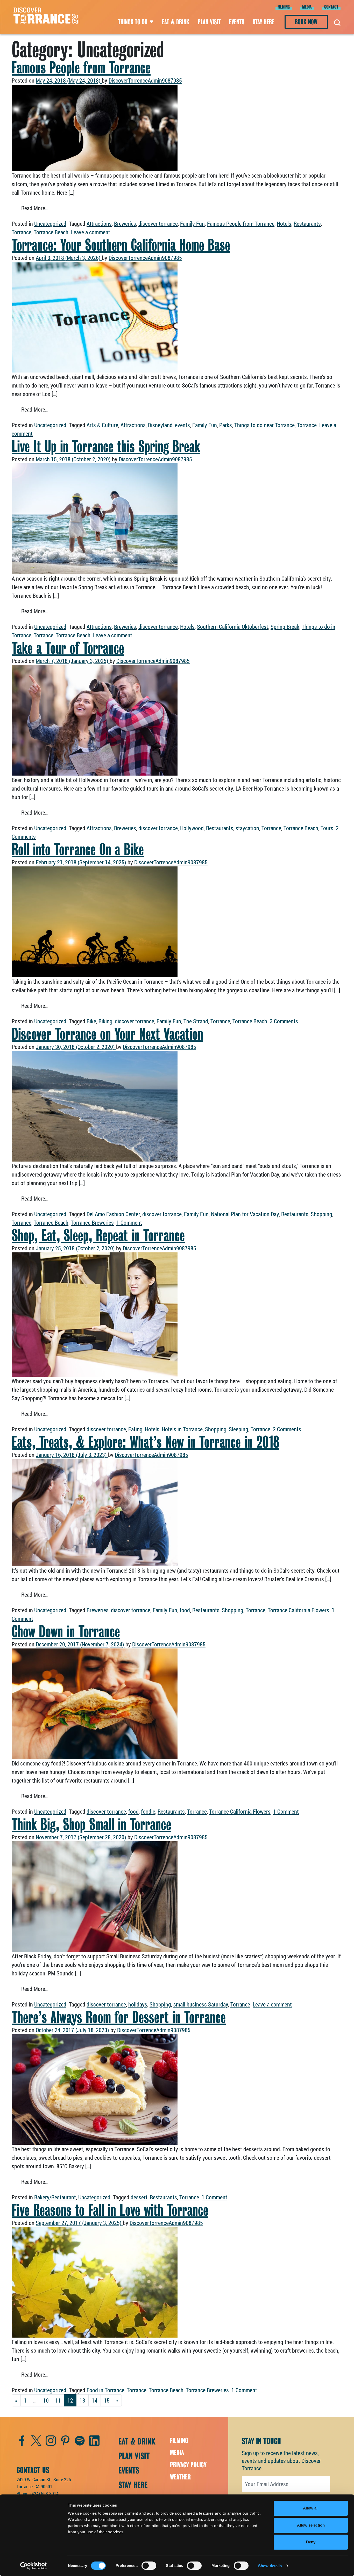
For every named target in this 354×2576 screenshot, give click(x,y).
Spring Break (285, 627)
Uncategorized (50, 224)
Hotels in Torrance (182, 1429)
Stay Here (263, 22)
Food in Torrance (105, 2390)
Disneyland (160, 425)
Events (237, 22)
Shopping (321, 1214)
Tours (327, 828)
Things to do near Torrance (264, 425)
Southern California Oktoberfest (233, 627)
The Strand (196, 1021)
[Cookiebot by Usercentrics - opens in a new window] (34, 2566)
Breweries (125, 224)
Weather (180, 2477)
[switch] (149, 2566)
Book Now (306, 22)
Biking (105, 1021)
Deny (311, 2542)
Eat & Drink (176, 22)
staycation (247, 828)
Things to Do (133, 22)
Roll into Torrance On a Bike (78, 849)
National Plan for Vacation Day (245, 1214)
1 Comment (129, 1223)
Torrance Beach (51, 232)
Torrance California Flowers (298, 1610)
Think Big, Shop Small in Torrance (91, 1824)
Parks (226, 425)
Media (307, 7)
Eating (135, 1429)
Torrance (22, 232)
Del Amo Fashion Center (113, 1214)
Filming (284, 7)
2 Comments (287, 1429)
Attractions (99, 224)
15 (107, 2400)
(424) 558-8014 (44, 2493)
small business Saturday (201, 2004)
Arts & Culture (102, 425)
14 (95, 2400)
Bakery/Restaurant (55, 2197)
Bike (91, 1021)
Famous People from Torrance (81, 68)
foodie (148, 1811)
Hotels (284, 224)
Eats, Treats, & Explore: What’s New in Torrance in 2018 (146, 1442)
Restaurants (307, 224)
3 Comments (284, 1021)
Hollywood (192, 828)
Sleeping (239, 1429)
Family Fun (192, 224)
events (182, 425)
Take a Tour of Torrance (68, 648)
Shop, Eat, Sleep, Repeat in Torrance (98, 1235)
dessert (139, 2197)
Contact (331, 7)
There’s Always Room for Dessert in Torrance (119, 2017)
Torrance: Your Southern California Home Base (121, 245)
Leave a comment (91, 232)
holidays (138, 2004)
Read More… (40, 208)
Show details (270, 2566)
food (185, 1610)
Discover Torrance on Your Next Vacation (107, 1034)
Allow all (311, 2508)
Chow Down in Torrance (66, 1631)
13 (82, 2400)
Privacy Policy (188, 2465)
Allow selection (311, 2525)
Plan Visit (209, 22)
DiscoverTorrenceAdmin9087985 (145, 80)
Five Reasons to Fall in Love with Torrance (110, 2210)
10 (46, 2400)
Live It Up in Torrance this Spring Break (106, 446)
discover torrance (158, 224)
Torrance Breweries (92, 1223)
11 (58, 2400)
